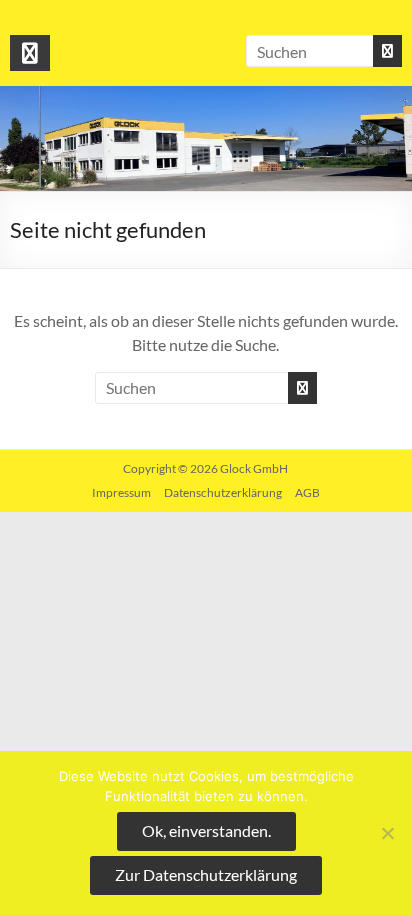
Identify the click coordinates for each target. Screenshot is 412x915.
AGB (307, 492)
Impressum (121, 492)
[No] (387, 833)
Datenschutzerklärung (223, 492)
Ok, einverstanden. (206, 830)
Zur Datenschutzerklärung (206, 874)
